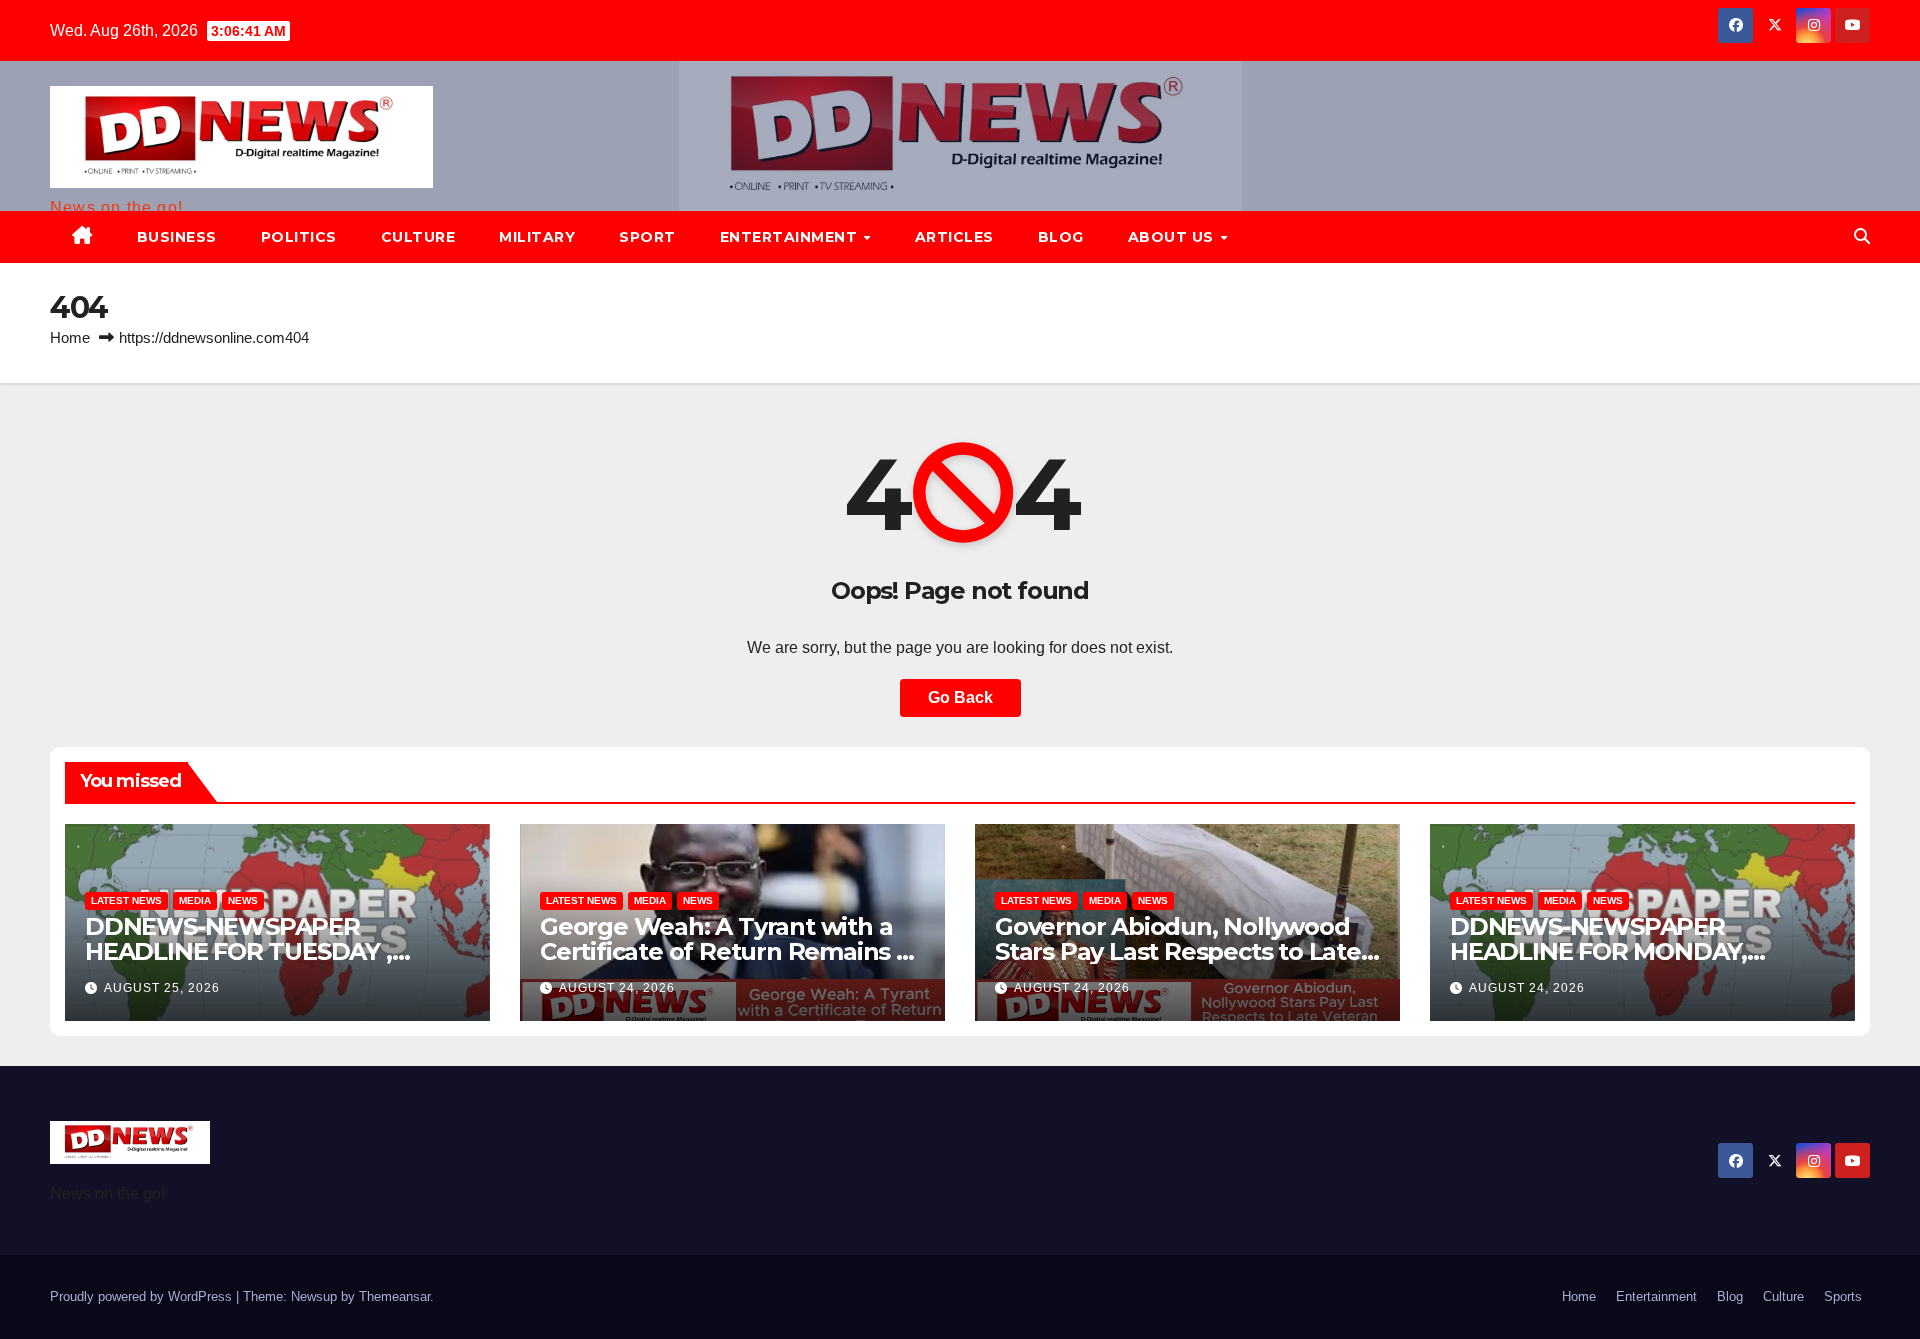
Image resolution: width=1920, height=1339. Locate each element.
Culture (418, 237)
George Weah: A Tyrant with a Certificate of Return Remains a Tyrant (725, 951)
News (243, 900)
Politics (299, 237)
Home (70, 337)
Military (537, 237)
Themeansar (394, 1296)
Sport (647, 237)
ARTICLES (954, 237)
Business (177, 237)
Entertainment (791, 237)
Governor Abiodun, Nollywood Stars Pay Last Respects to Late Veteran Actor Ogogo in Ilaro (1178, 951)
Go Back (960, 697)
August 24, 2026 (617, 988)
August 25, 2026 (162, 988)
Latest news (126, 900)
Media (195, 900)
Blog (1061, 237)
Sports (1843, 1296)
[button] (1862, 236)
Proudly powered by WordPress (143, 1296)
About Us (1173, 237)
